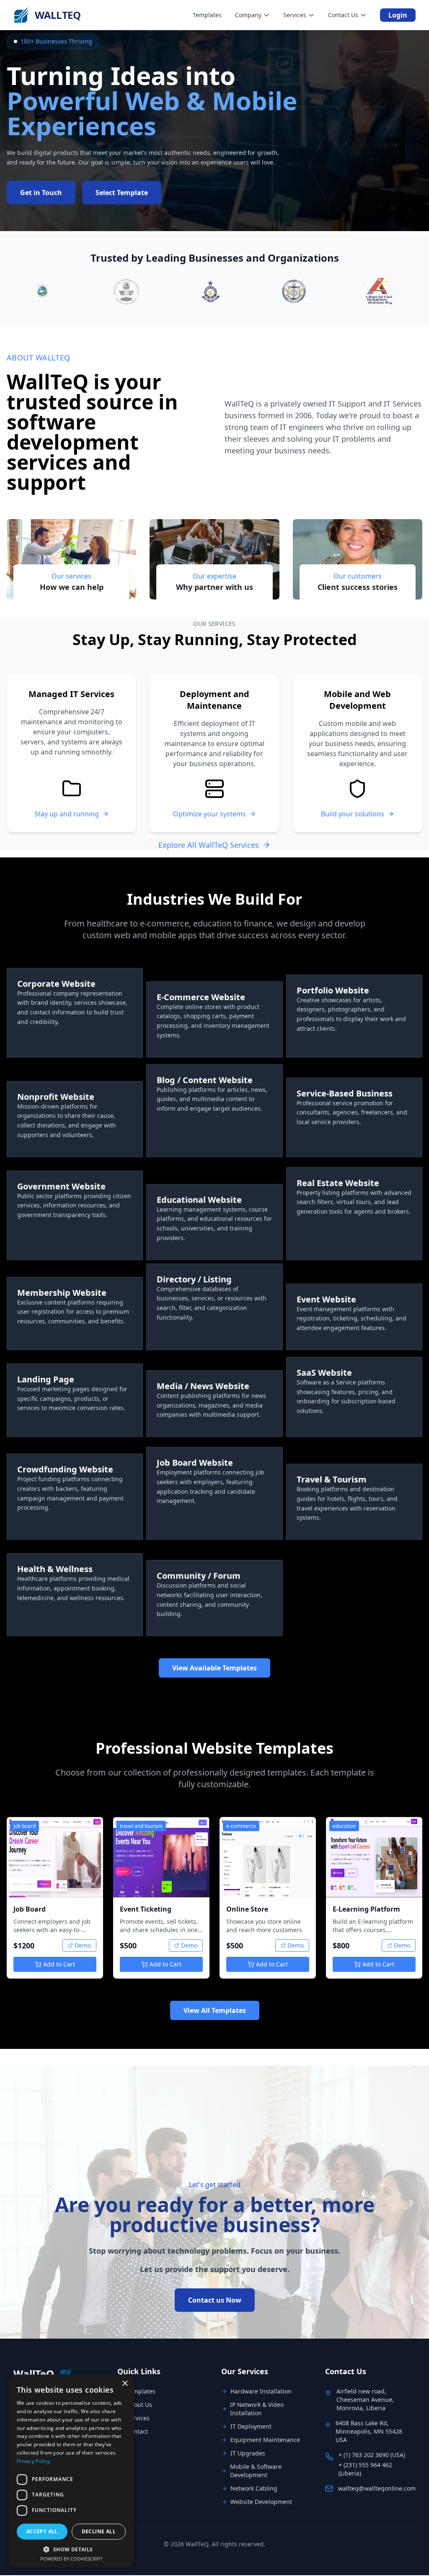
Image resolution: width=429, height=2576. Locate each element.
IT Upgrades (248, 2453)
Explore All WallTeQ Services (209, 845)
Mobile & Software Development (256, 2471)
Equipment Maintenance (265, 2440)
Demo (83, 1945)
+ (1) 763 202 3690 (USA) (372, 2455)
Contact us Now (215, 2300)
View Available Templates (214, 1668)
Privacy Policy (33, 2461)
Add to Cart (59, 1964)
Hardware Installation (261, 2391)
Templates (141, 2391)
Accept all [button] (42, 2531)
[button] (71, 2549)
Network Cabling (254, 2488)
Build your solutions (353, 814)
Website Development (261, 2502)
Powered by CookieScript (71, 2559)
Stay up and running (67, 814)
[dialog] (71, 2471)
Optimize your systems (209, 814)
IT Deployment (251, 2426)
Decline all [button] (99, 2531)
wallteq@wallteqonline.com (377, 2488)
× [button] (125, 2384)
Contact (137, 2431)
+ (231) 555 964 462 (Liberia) (365, 2469)
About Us (139, 2405)
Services (138, 2418)
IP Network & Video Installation (257, 2409)
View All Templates (215, 2010)
